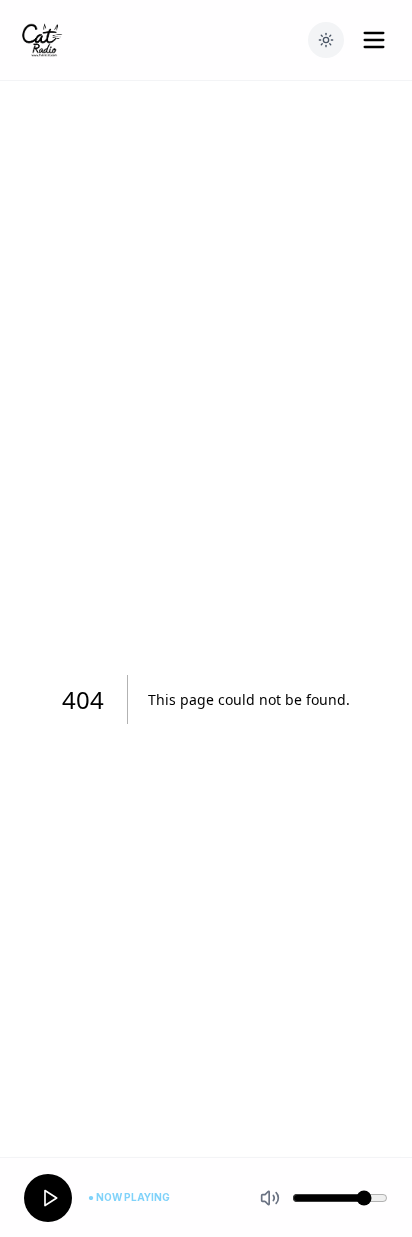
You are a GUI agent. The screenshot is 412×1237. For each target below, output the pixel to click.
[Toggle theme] (326, 40)
